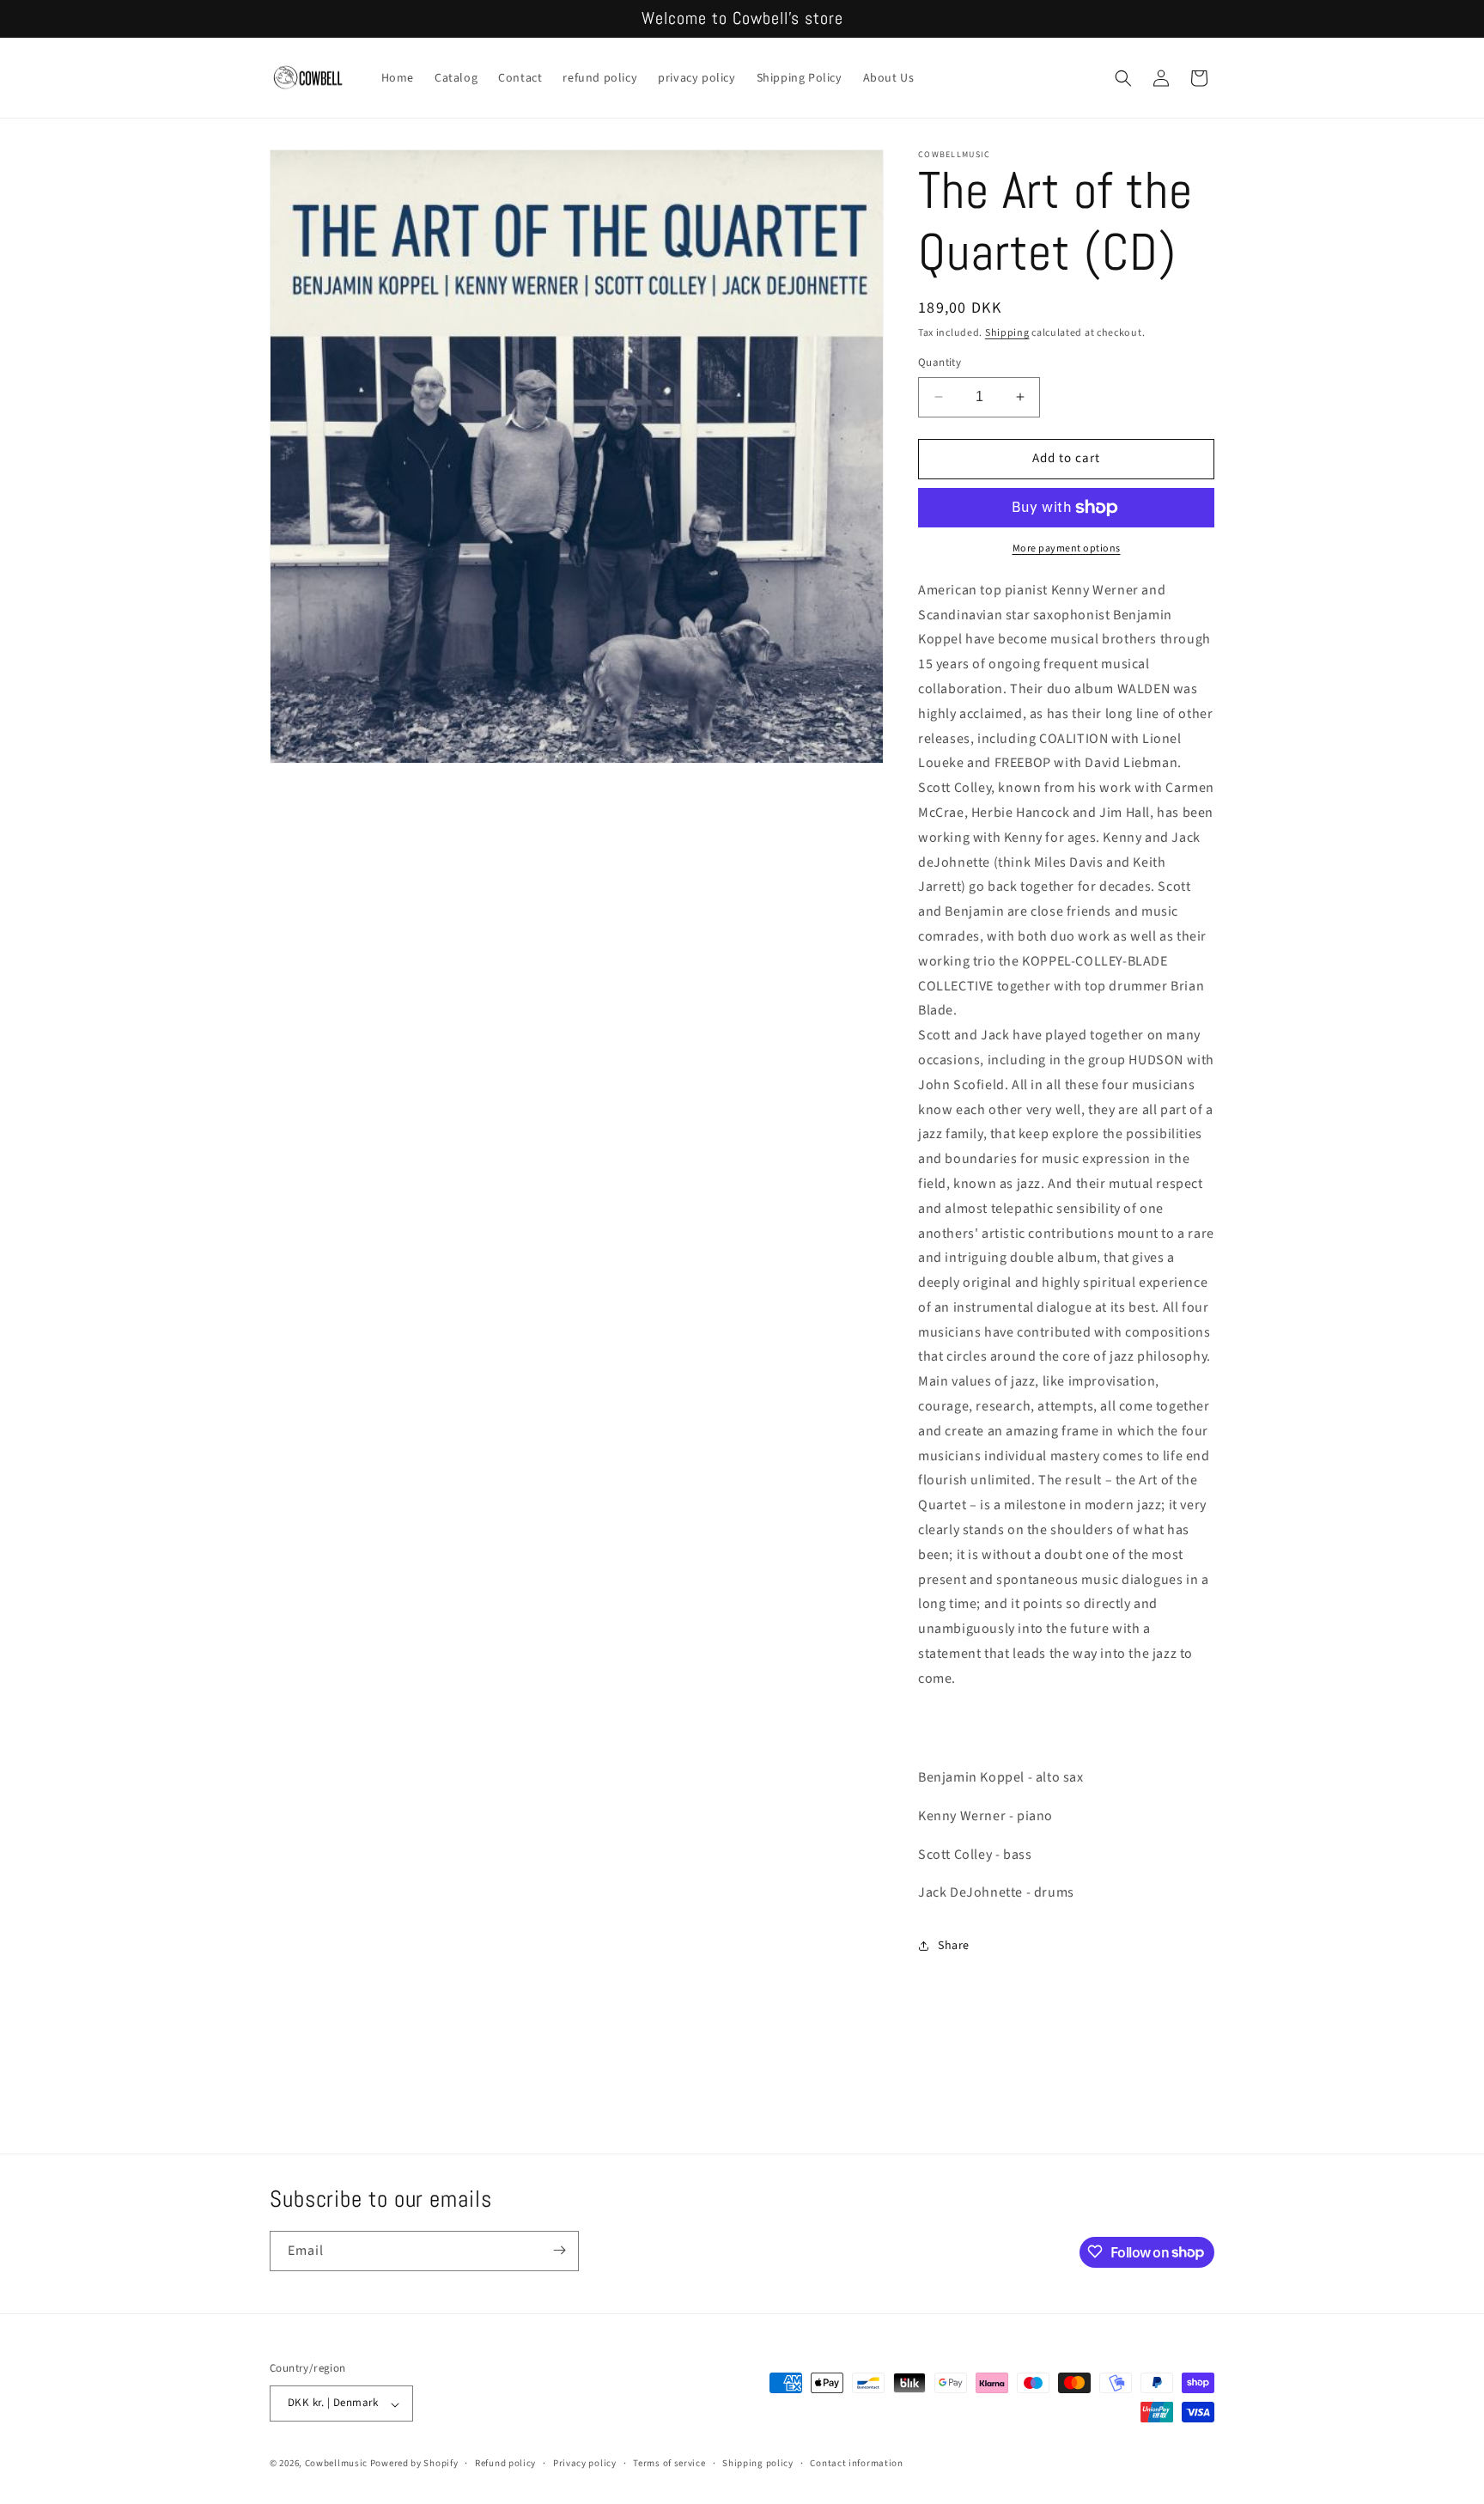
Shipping (1007, 333)
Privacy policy (585, 2463)
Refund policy (505, 2463)
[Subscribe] (559, 2250)
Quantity (940, 363)
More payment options (1067, 548)
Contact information (856, 2463)
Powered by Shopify (414, 2464)
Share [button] (954, 1946)
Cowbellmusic (336, 2464)
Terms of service (669, 2463)
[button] (1123, 78)
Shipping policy (758, 2463)
